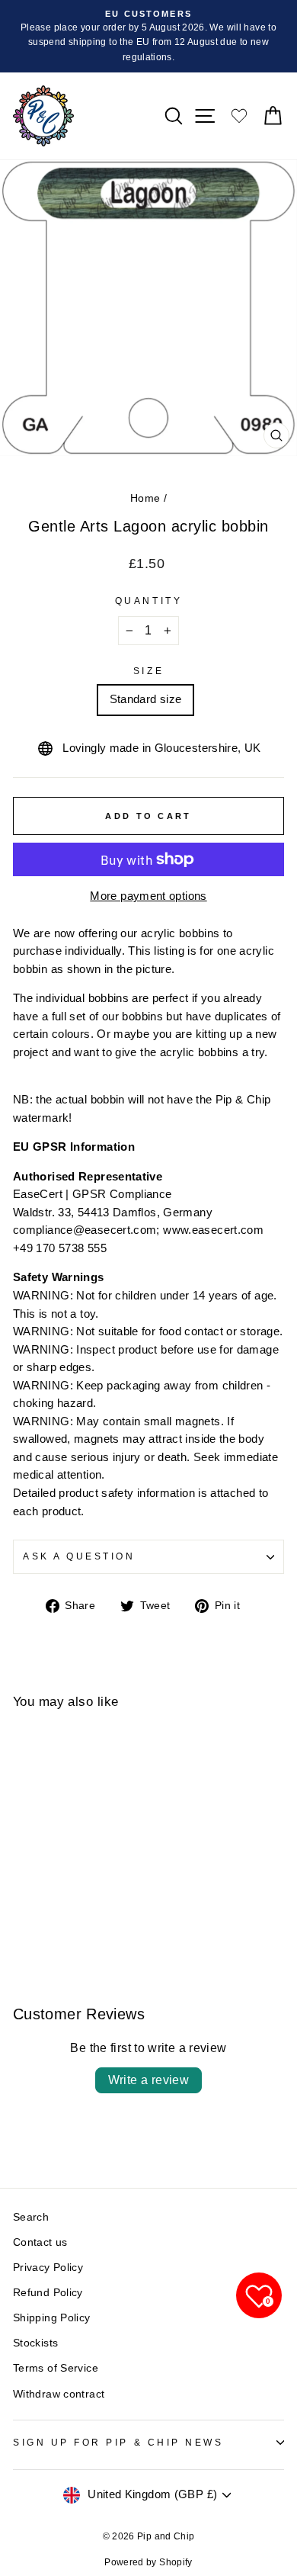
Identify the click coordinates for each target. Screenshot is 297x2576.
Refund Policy (48, 2293)
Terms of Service (56, 2368)
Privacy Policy (48, 2268)
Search (31, 2217)
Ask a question (79, 1556)
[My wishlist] (239, 116)
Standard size (146, 699)
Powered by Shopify (148, 2562)
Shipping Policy (52, 2318)
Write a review (149, 2080)
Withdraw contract (59, 2394)
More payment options (148, 896)
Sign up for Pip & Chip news (118, 2442)
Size (148, 671)
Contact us (40, 2242)
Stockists (35, 2343)
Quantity (148, 601)
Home (145, 498)
